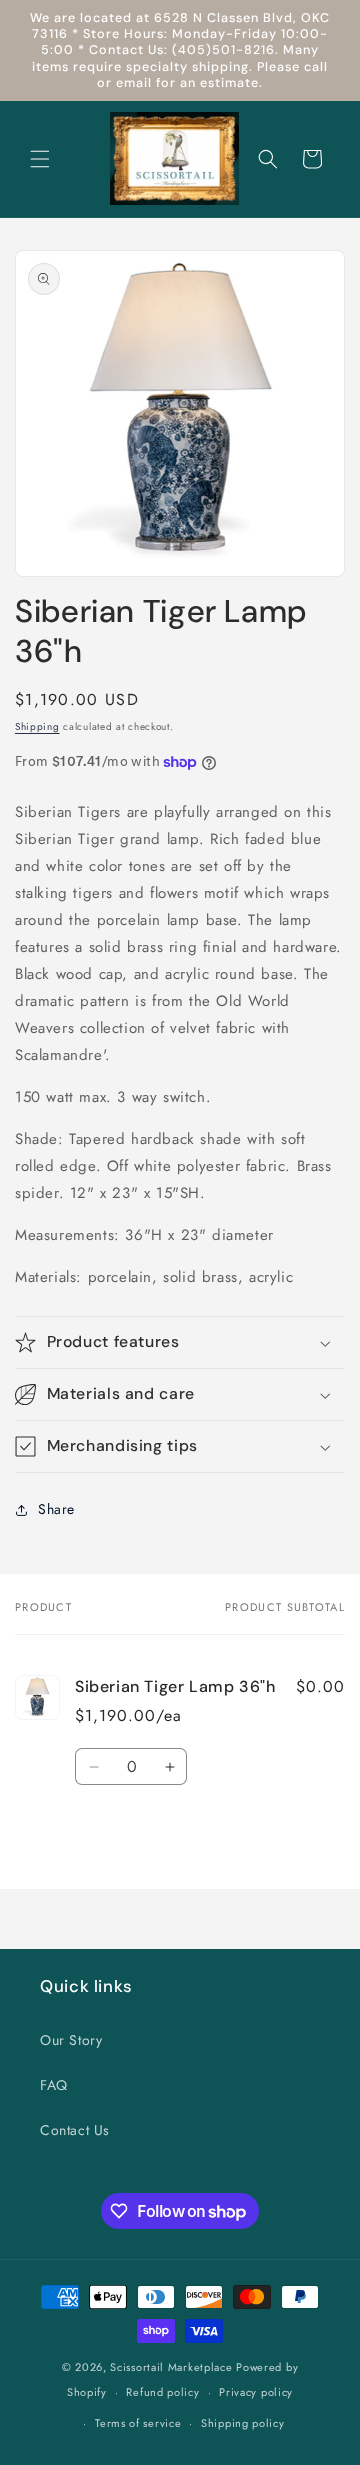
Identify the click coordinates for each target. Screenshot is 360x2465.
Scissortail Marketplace (173, 2367)
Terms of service (138, 2423)
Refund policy (162, 2392)
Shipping (37, 726)
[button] (40, 159)
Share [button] (56, 1509)
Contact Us (75, 2130)
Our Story (71, 2040)
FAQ (54, 2085)
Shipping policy (243, 2423)
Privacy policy (256, 2392)
